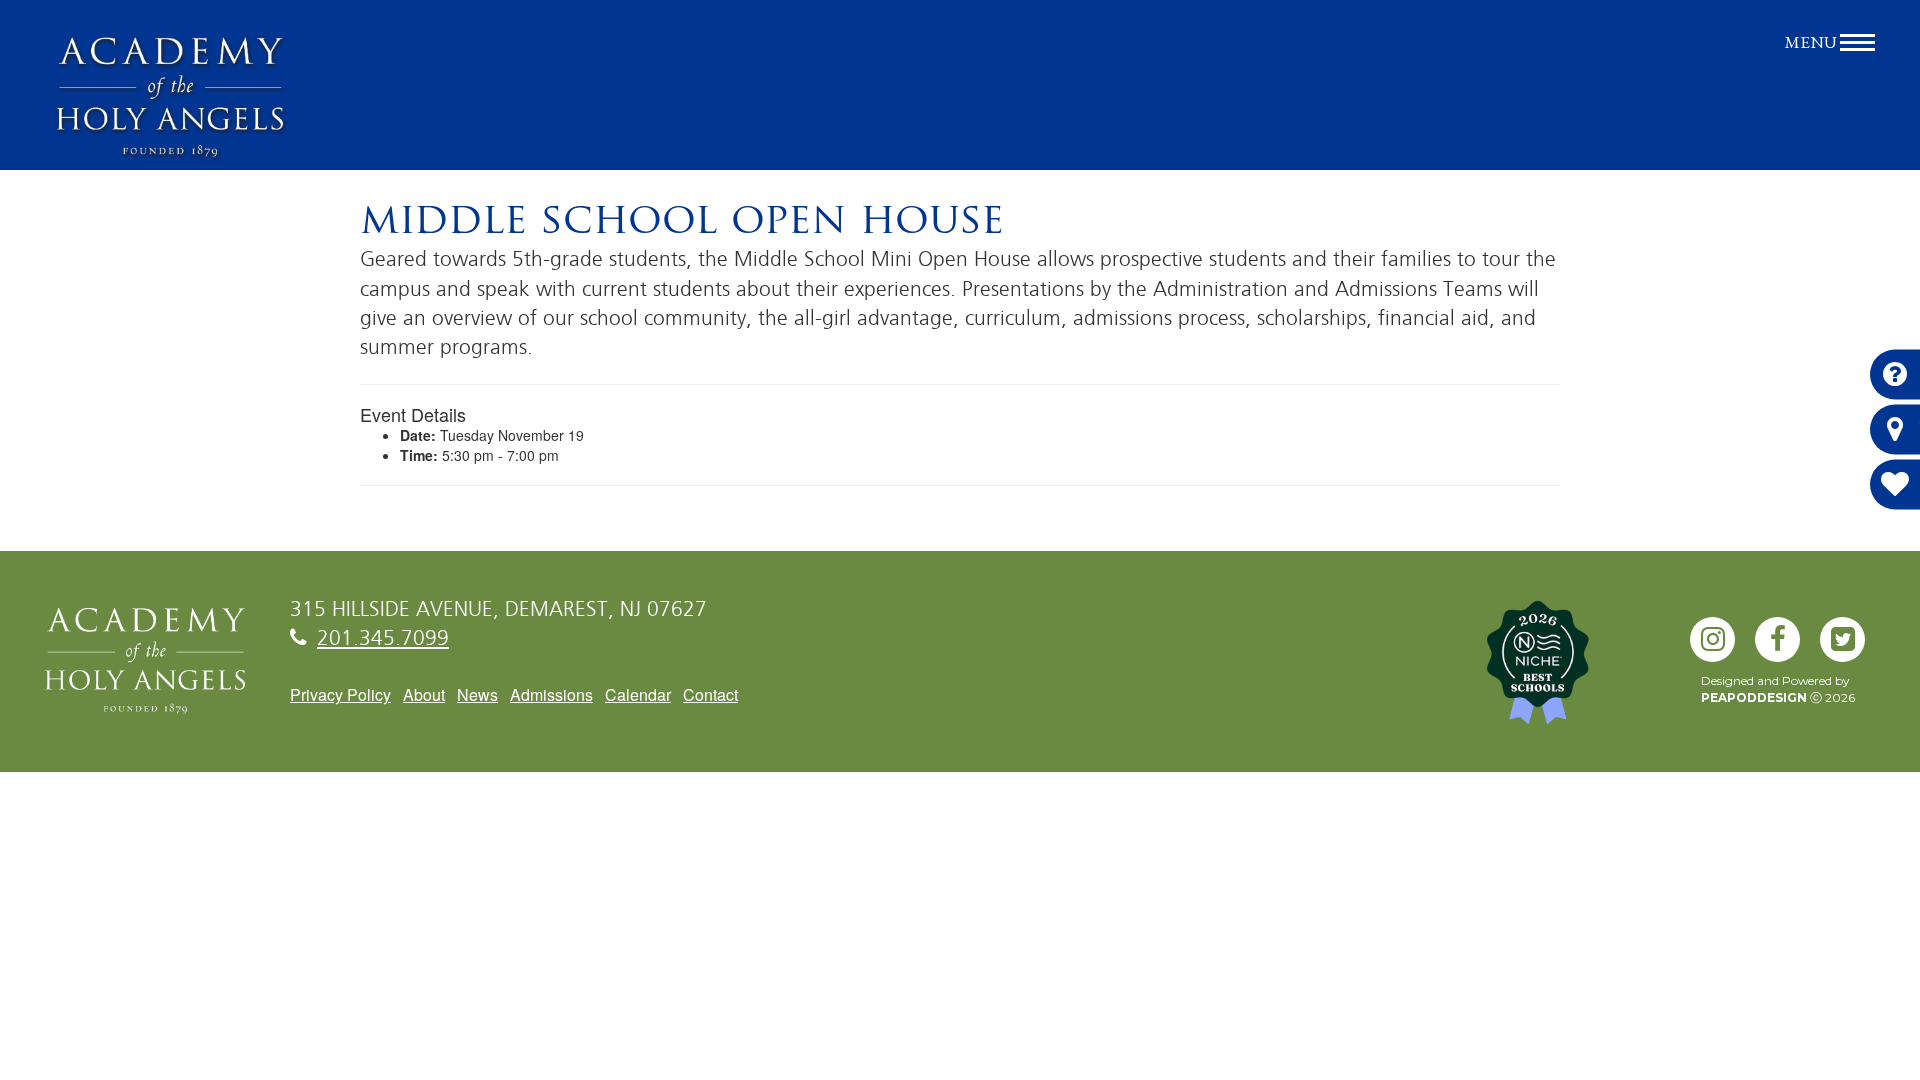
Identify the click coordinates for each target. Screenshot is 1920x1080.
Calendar (638, 694)
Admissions (551, 694)
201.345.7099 (383, 639)
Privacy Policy (340, 694)
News (477, 694)
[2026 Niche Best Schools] (1570, 673)
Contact (710, 694)
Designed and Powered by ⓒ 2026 (1778, 689)
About (424, 694)
